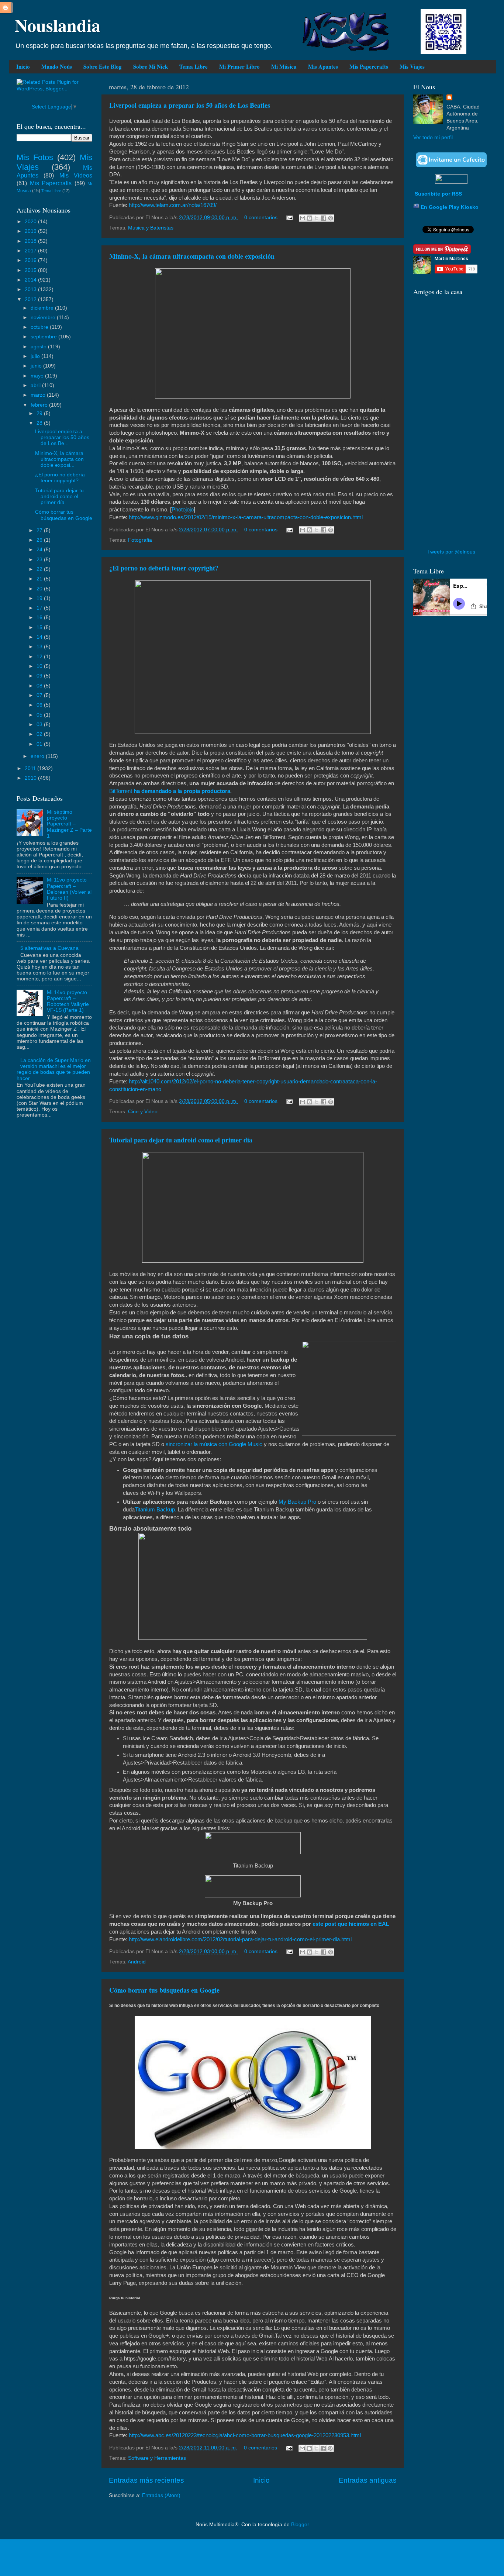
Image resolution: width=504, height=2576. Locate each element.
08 (40, 686)
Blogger (300, 2525)
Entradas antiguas (368, 2480)
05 (40, 715)
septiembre (44, 337)
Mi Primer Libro (239, 66)
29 (40, 413)
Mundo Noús (57, 66)
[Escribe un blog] (310, 218)
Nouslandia (58, 25)
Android (137, 1962)
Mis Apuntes (323, 66)
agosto (39, 347)
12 (40, 657)
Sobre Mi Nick (151, 66)
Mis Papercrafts (369, 66)
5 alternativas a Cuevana (49, 948)
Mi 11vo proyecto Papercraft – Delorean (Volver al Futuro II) (69, 889)
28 (40, 423)
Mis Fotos (35, 157)
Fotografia (140, 540)
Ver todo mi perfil (433, 137)
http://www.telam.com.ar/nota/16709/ (173, 205)
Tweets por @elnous (451, 552)
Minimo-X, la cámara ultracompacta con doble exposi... (59, 459)
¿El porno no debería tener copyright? (164, 568)
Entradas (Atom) (161, 2495)
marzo (39, 395)
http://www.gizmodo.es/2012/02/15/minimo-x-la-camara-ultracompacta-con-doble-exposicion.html (246, 517)
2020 (31, 222)
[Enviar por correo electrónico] (303, 218)
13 (40, 647)
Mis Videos (76, 175)
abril (36, 385)
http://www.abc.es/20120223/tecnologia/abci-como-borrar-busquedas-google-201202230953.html (245, 2435)
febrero (40, 405)
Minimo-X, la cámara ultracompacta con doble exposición (192, 256)
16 (40, 618)
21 (40, 579)
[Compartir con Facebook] (324, 218)
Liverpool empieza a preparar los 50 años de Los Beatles (190, 105)
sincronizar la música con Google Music (215, 1444)
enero (38, 756)
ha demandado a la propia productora (182, 791)
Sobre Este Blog (103, 66)
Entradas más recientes (146, 2480)
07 (40, 695)
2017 (31, 251)
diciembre (43, 308)
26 (40, 540)
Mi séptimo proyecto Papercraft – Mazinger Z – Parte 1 (69, 824)
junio (37, 366)
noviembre (44, 318)
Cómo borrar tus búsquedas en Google (164, 1990)
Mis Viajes (412, 66)
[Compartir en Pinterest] (331, 218)
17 (40, 608)
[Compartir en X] (317, 218)
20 (40, 589)
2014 (31, 280)
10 (40, 666)
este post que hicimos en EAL (351, 1924)
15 (40, 627)
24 (40, 550)
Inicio (23, 66)
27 (40, 530)
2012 (31, 299)
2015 (31, 270)
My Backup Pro (298, 1502)
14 (40, 637)
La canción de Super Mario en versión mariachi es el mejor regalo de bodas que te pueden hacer (54, 1069)
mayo (38, 376)
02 (40, 734)
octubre (40, 327)
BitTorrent (121, 791)
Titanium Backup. (156, 1510)
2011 (31, 768)
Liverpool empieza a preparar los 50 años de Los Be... (62, 437)
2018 (31, 241)
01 (40, 744)
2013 (31, 289)
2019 (31, 231)
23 (40, 560)
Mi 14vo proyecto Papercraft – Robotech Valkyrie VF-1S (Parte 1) (68, 1001)
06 (40, 705)
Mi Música (284, 66)
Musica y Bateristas (151, 228)
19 (40, 598)
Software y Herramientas (157, 2458)
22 (40, 569)
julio (36, 356)
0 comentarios (261, 218)
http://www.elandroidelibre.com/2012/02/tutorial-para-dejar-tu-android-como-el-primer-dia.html (240, 1939)
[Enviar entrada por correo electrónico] (289, 218)
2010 (31, 778)
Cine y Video (143, 1112)
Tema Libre (194, 66)
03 (40, 725)
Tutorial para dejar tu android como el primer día (181, 1140)
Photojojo (183, 510)
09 (40, 676)
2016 (31, 260)
